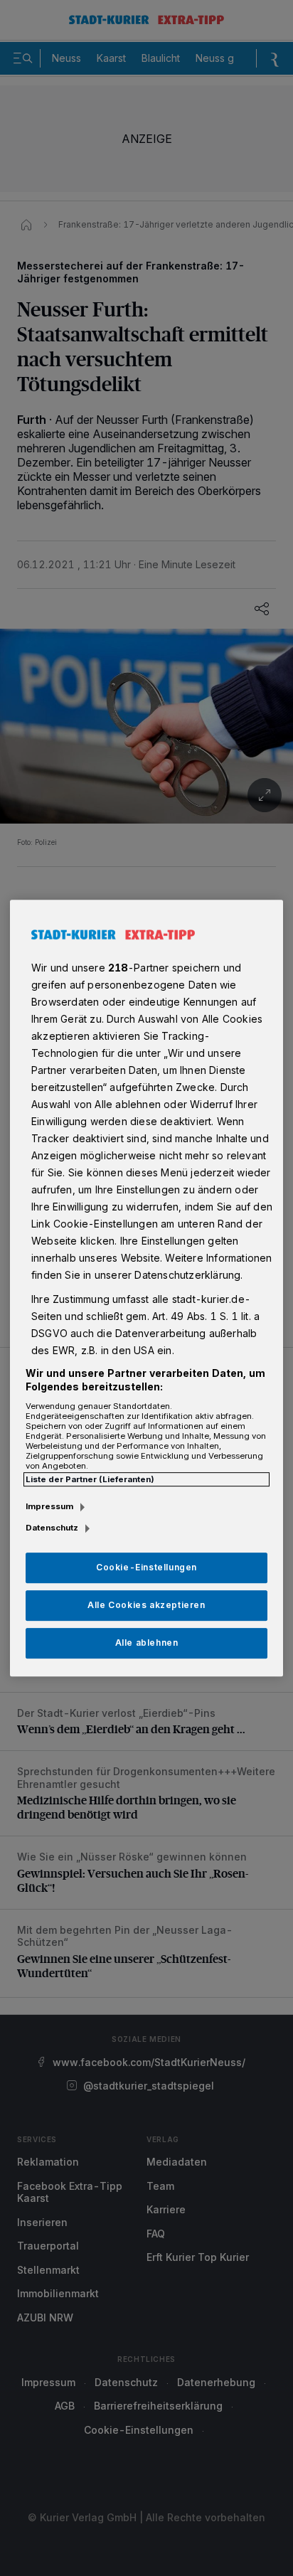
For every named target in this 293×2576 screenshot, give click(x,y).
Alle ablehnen (147, 1643)
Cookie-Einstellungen (146, 1567)
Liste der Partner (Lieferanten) (90, 1479)
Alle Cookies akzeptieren (146, 1605)
